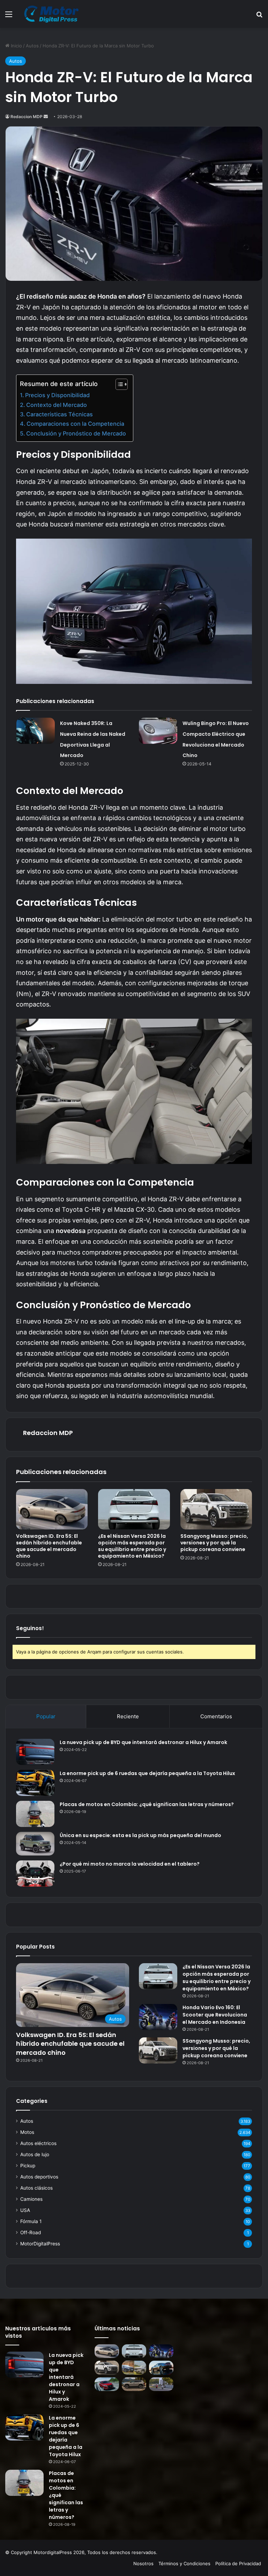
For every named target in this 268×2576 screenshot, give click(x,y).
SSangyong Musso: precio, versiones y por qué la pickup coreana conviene (214, 1543)
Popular (46, 1716)
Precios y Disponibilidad (57, 395)
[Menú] (9, 17)
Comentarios (216, 1716)
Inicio (16, 46)
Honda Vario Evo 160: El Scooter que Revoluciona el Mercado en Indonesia (215, 2015)
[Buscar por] (259, 17)
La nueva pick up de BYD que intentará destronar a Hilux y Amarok (143, 1742)
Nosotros (143, 2563)
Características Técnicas (59, 414)
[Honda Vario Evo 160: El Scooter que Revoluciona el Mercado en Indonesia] (158, 2017)
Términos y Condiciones (184, 2563)
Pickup (28, 2166)
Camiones (31, 2199)
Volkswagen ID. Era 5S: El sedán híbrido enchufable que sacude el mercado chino (49, 1546)
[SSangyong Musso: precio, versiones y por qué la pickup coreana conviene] (216, 1509)
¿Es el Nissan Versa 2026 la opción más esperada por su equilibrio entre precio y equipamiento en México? (132, 1546)
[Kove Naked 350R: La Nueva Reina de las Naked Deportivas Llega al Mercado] (36, 731)
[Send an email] (46, 117)
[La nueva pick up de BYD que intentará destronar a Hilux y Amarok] (35, 1752)
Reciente (128, 1716)
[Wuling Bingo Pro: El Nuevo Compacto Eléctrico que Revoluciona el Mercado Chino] (158, 731)
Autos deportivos (39, 2177)
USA (25, 2210)
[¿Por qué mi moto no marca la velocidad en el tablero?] (35, 1873)
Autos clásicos (36, 2188)
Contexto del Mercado (57, 405)
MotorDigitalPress (40, 2244)
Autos (32, 46)
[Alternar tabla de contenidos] (118, 384)
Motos (27, 2132)
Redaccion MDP (27, 117)
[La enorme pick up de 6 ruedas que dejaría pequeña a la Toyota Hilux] (35, 1783)
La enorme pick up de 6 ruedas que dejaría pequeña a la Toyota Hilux (147, 1773)
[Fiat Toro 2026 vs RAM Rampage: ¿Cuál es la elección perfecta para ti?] (134, 2367)
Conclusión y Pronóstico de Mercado (76, 433)
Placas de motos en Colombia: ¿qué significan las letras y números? (147, 1804)
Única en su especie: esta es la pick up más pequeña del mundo (140, 1835)
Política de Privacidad (238, 2563)
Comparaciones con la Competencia (75, 424)
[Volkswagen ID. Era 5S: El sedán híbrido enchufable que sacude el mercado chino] (52, 1509)
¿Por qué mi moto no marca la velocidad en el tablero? (130, 1864)
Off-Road (31, 2232)
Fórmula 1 (31, 2221)
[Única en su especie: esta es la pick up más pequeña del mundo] (35, 1844)
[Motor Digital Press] (53, 14)
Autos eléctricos (38, 2143)
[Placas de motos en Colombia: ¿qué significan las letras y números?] (35, 1814)
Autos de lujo (35, 2154)
